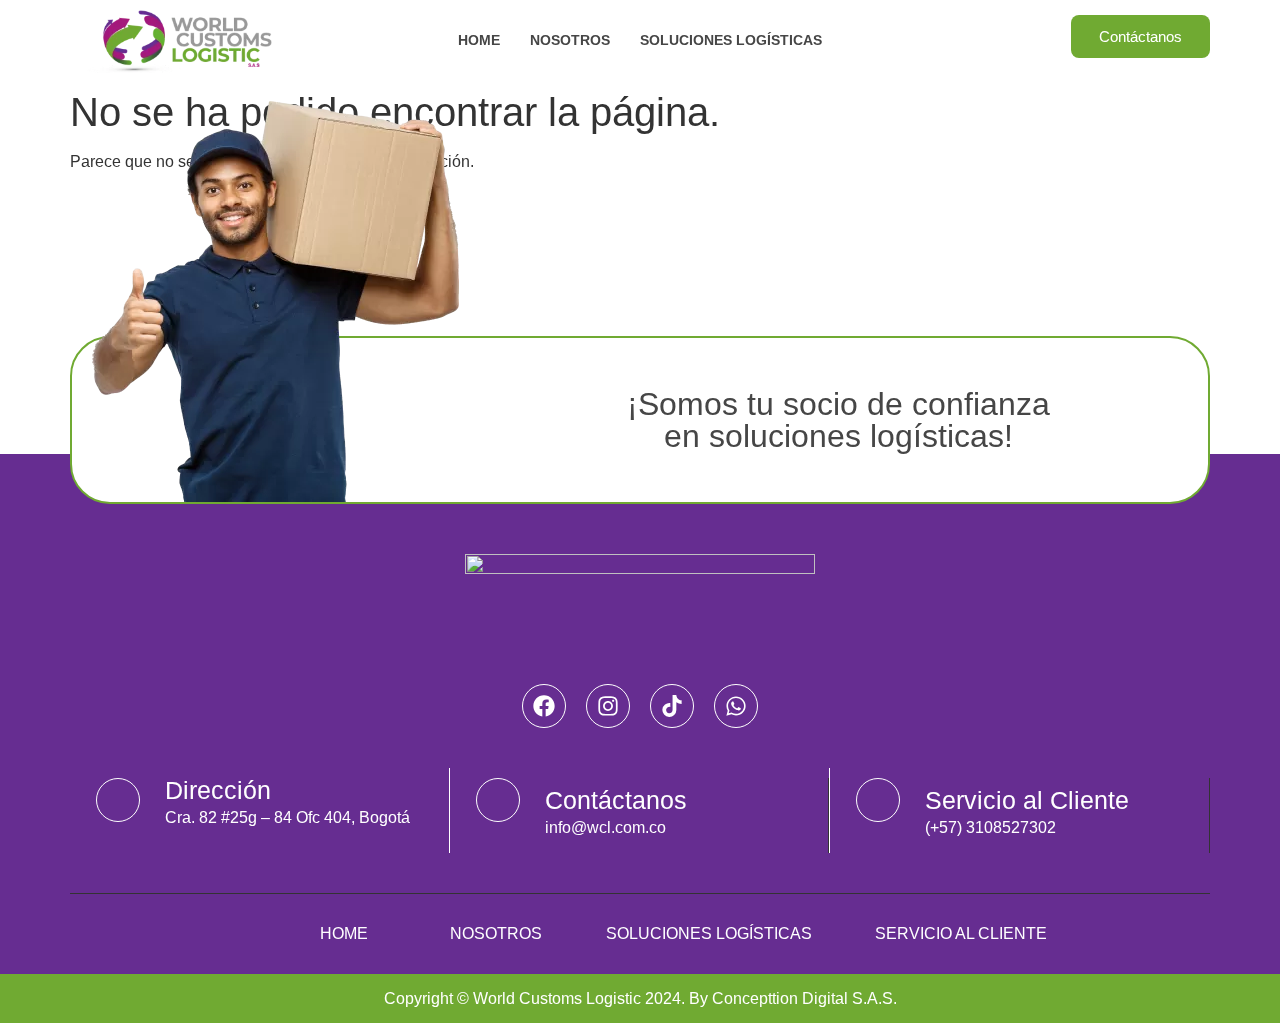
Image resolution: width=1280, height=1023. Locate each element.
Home (479, 40)
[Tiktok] (672, 706)
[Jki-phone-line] (878, 800)
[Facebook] (544, 706)
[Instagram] (608, 706)
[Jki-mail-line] (498, 800)
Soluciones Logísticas (731, 40)
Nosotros (570, 40)
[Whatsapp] (736, 706)
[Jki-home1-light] (118, 800)
